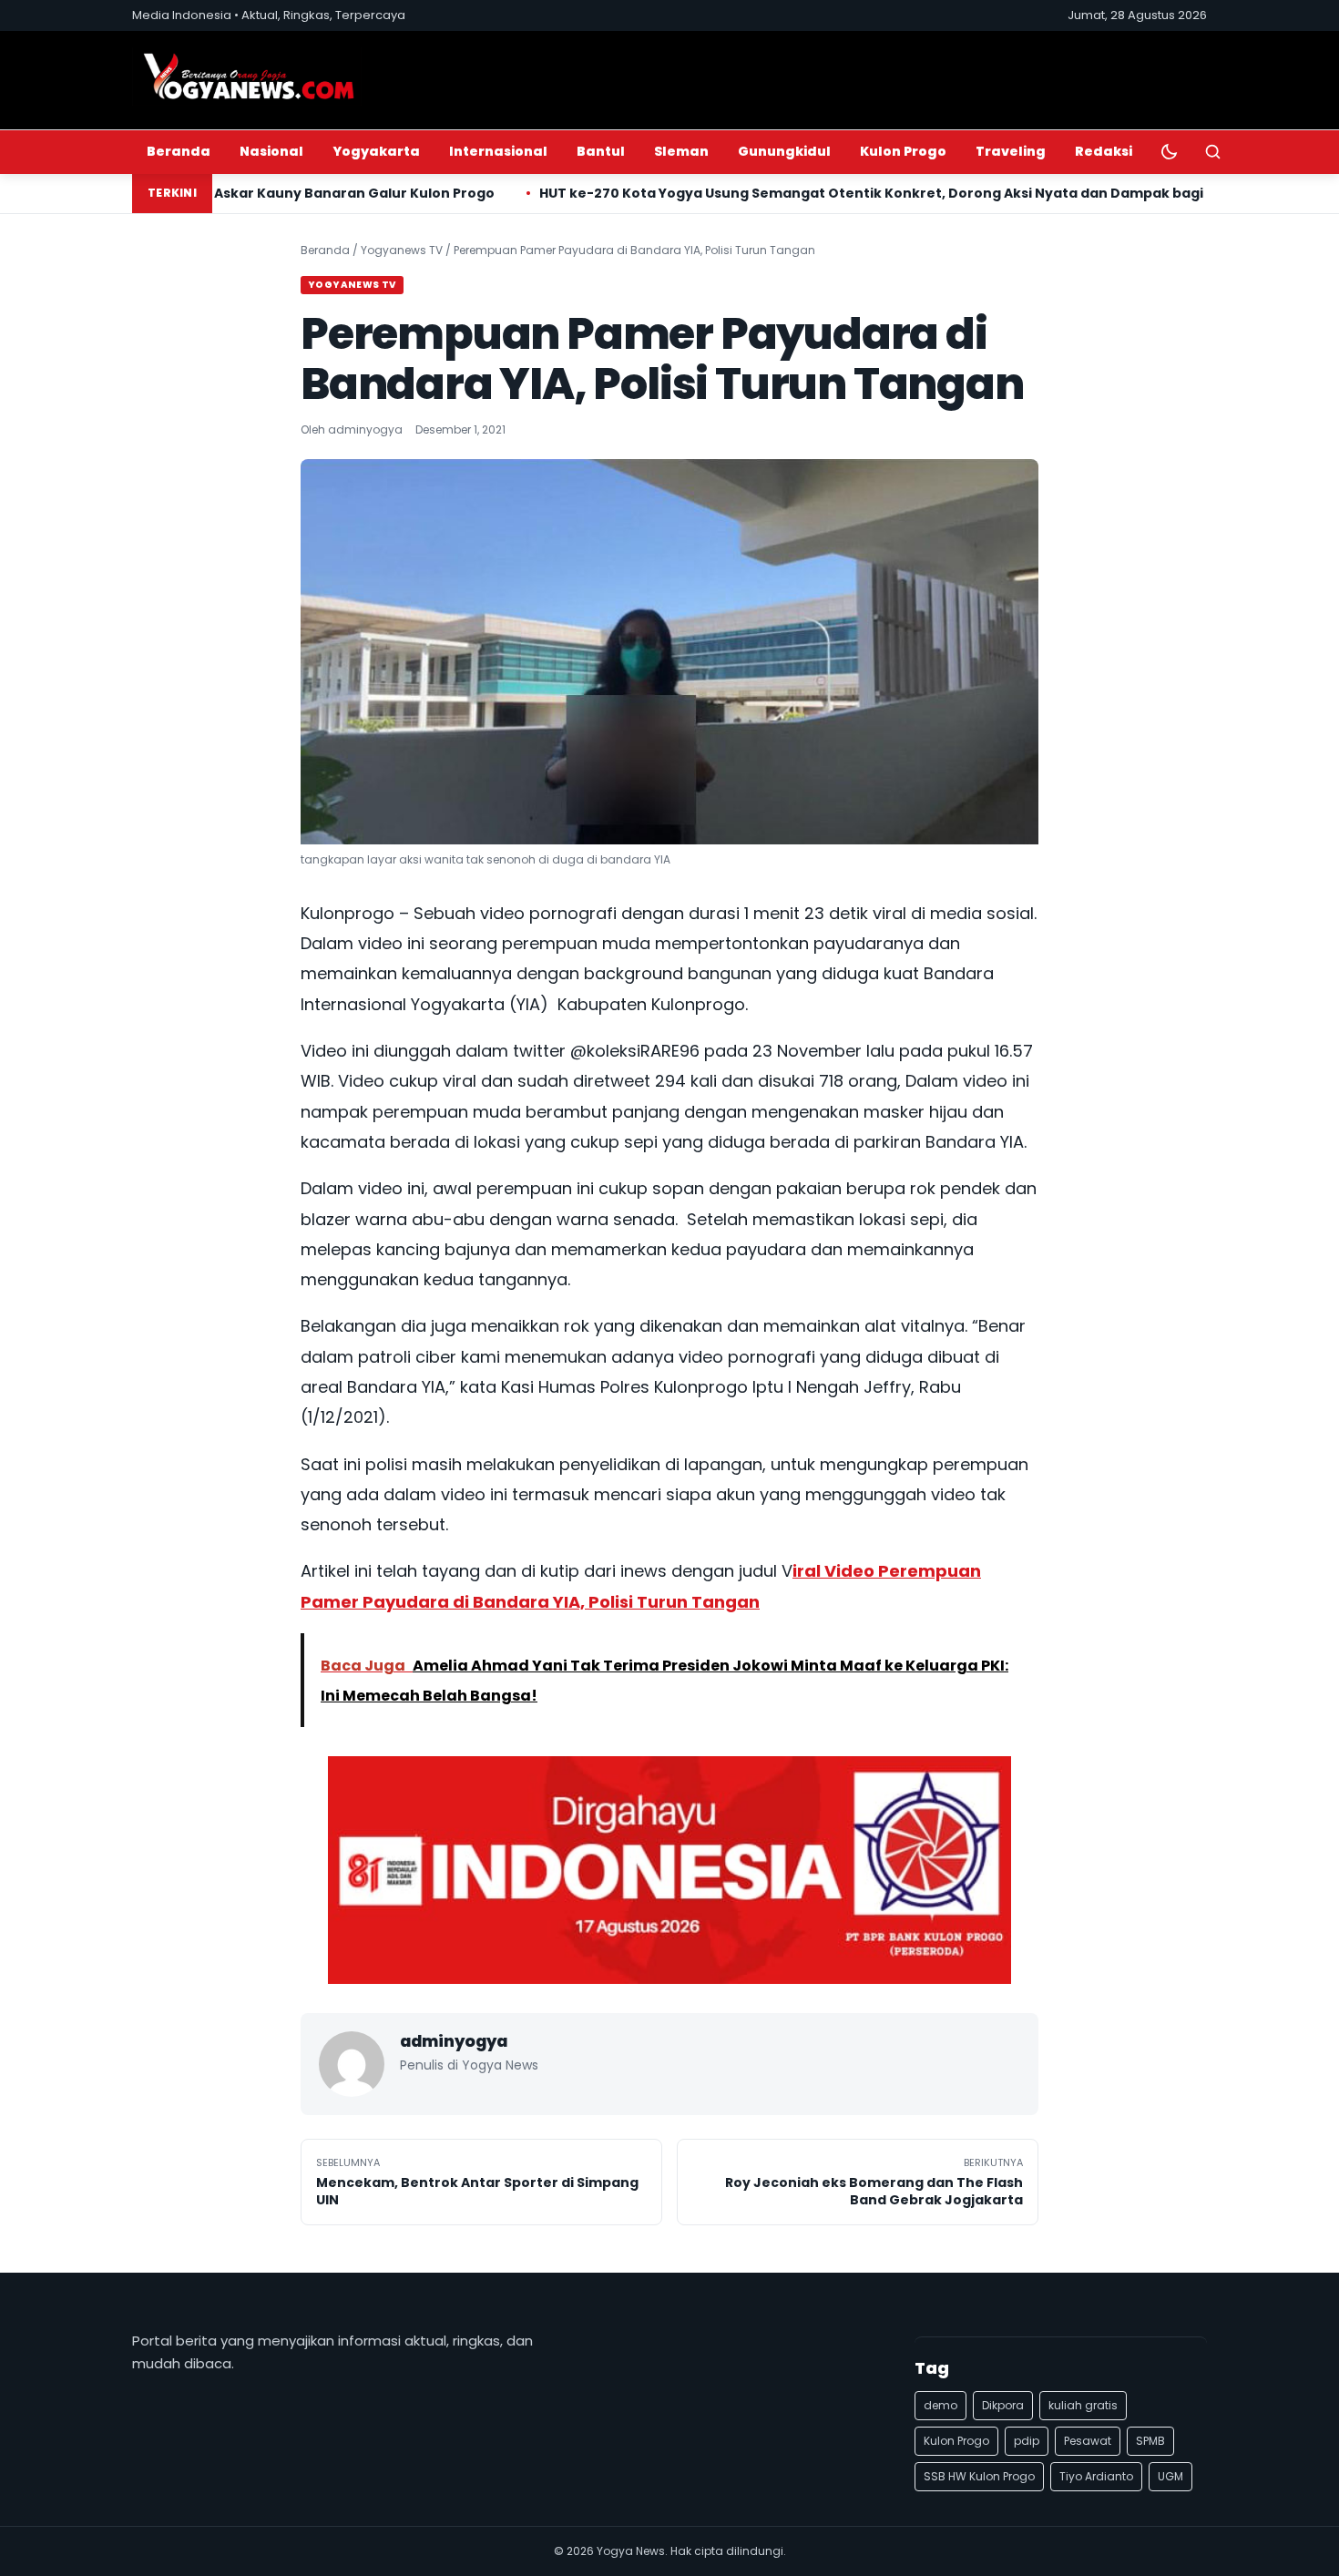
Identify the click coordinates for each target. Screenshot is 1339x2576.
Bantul (601, 151)
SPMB (1150, 2441)
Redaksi (1104, 151)
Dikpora (1003, 2405)
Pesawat (1088, 2441)
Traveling (1011, 151)
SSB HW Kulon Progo (979, 2476)
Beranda (179, 151)
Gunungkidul (784, 151)
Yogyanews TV (402, 250)
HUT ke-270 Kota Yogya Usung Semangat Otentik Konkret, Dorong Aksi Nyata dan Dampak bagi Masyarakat (790, 193)
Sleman (681, 151)
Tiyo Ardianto (1096, 2476)
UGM (1170, 2476)
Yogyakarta (376, 151)
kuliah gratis (1083, 2405)
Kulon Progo (903, 151)
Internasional (498, 151)
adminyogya (365, 429)
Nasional (271, 151)
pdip (1027, 2441)
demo (940, 2405)
